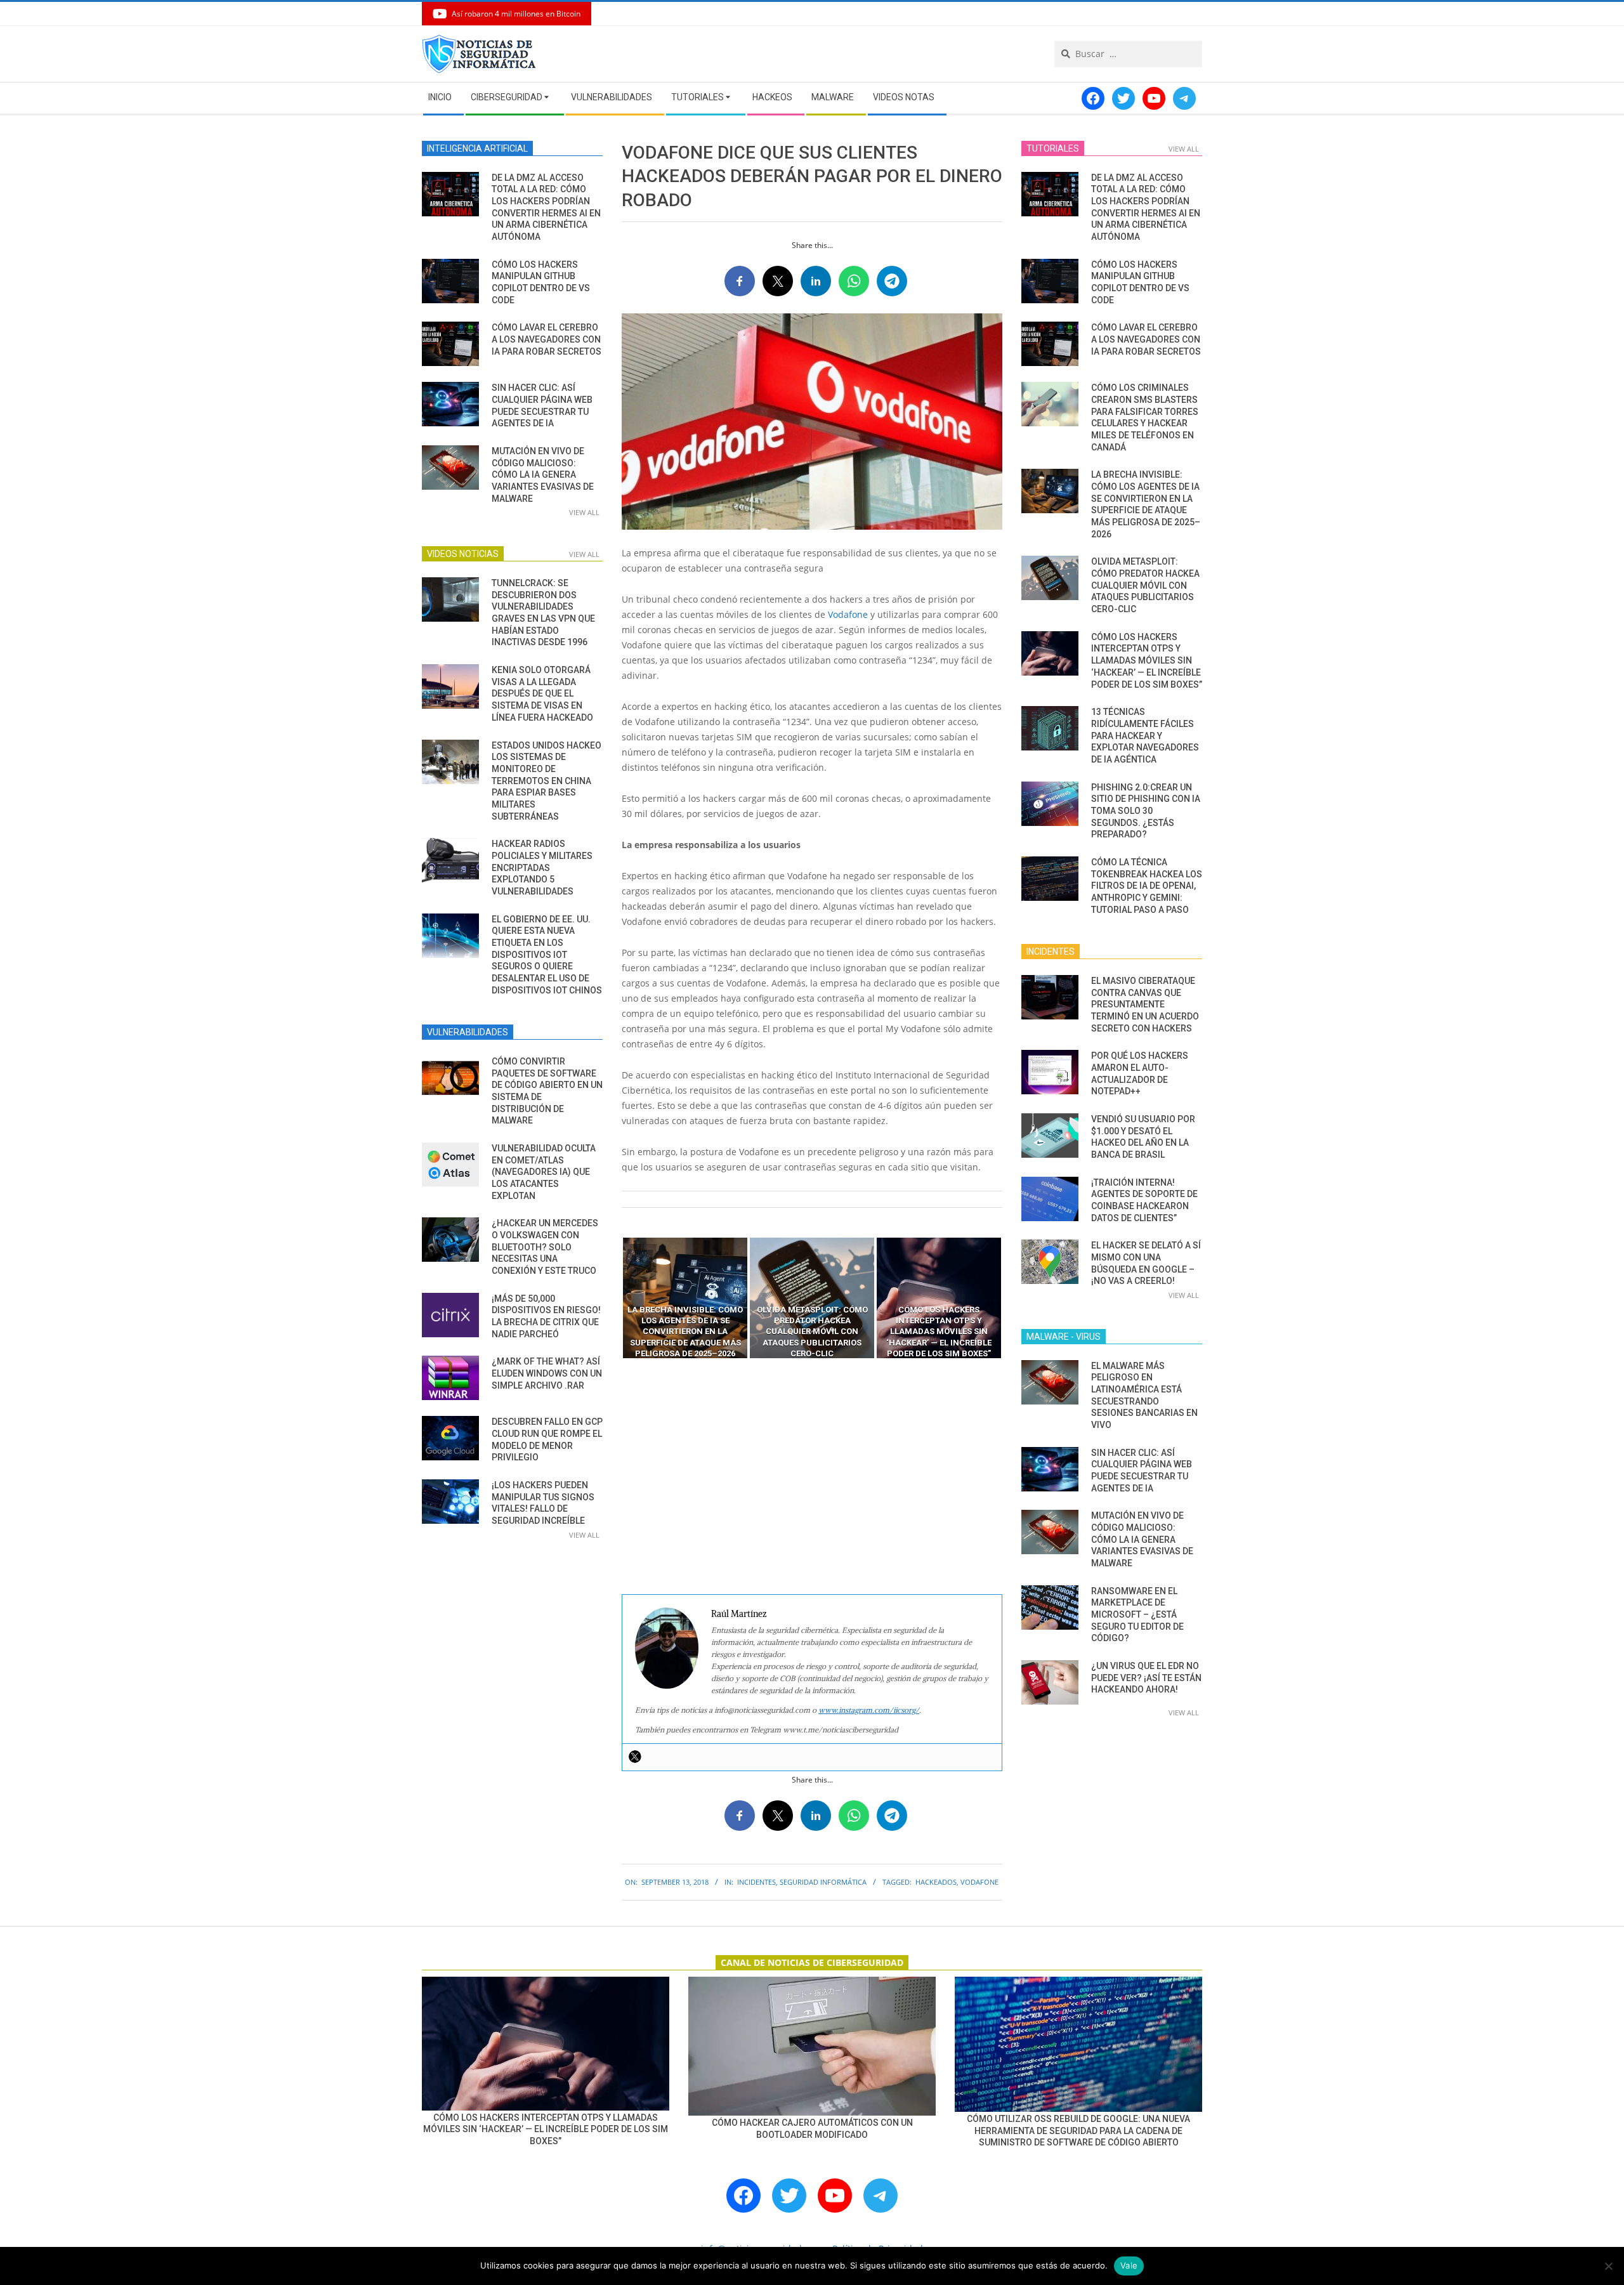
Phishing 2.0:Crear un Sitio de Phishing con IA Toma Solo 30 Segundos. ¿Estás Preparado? (1146, 811)
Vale (1129, 2265)
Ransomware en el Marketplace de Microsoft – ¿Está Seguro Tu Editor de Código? (1137, 1615)
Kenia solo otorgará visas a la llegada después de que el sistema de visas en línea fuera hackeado (542, 694)
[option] (685, 1298)
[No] (1608, 2266)
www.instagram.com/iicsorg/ (869, 1710)
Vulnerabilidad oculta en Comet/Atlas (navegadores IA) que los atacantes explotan (544, 1172)
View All (584, 512)
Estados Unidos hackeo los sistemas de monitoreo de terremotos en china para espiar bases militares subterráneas (547, 781)
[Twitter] (635, 1757)
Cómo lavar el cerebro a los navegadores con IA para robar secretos (547, 339)
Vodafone (848, 614)
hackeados (936, 1882)
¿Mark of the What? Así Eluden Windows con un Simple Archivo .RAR (547, 1373)
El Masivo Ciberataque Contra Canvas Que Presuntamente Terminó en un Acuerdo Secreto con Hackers (1145, 1005)
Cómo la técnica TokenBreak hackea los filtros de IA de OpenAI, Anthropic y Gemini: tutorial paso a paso (1147, 886)
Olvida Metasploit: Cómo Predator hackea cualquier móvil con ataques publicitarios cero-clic (1145, 585)
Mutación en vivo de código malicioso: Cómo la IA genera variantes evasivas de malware (543, 475)
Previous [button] (612, 1298)
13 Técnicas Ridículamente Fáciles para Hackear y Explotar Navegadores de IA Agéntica (1145, 736)
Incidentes (756, 1882)
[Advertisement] (812, 1477)
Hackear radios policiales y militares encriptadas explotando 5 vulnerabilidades (542, 868)
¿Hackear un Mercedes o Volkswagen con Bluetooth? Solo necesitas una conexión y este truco (545, 1247)
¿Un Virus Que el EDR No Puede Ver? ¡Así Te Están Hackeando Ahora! (1146, 1678)
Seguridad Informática (823, 1882)
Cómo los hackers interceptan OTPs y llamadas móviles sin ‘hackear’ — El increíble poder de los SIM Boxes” (1147, 661)
